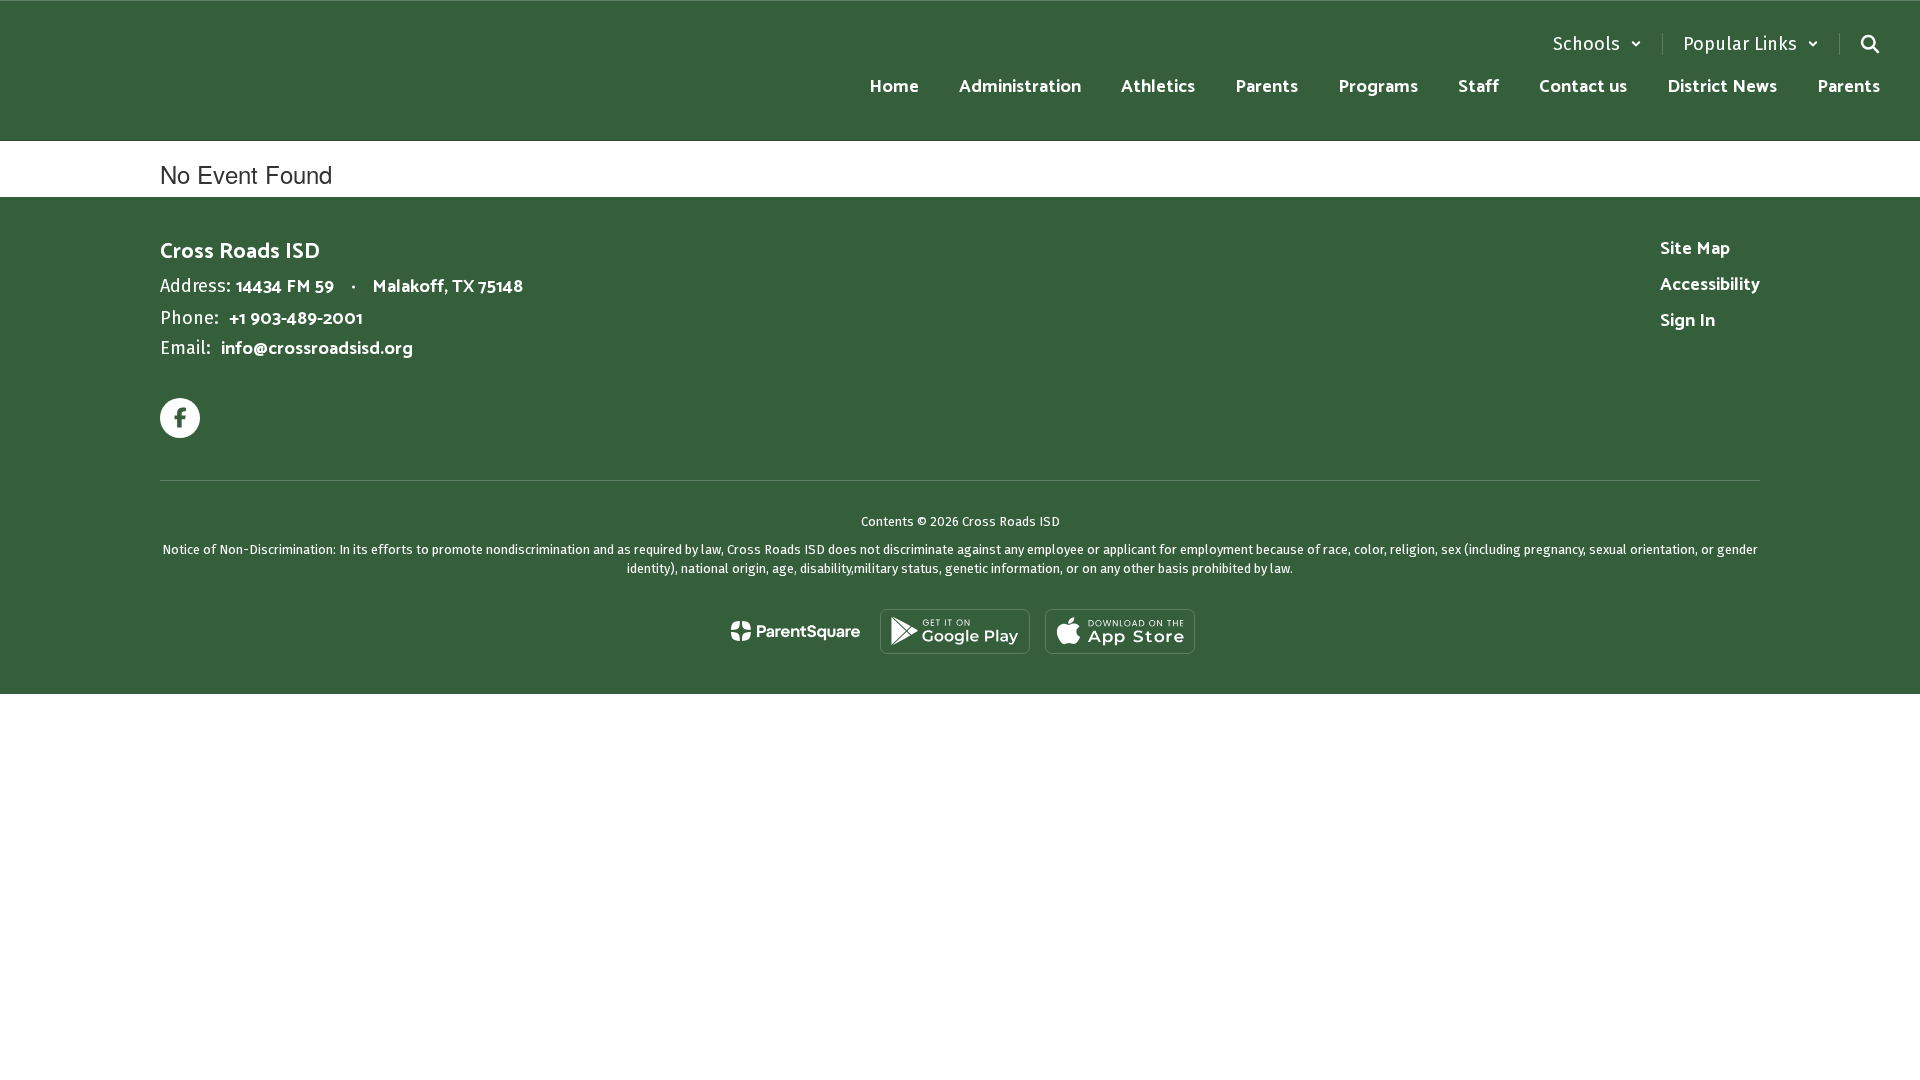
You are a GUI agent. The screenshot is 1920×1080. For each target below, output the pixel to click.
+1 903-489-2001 (296, 319)
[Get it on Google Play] (955, 631)
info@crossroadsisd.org (317, 349)
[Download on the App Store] (1120, 631)
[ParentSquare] (795, 631)
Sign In (1687, 321)
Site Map (1695, 249)
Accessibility (1710, 285)
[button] (1597, 44)
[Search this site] (1870, 44)
